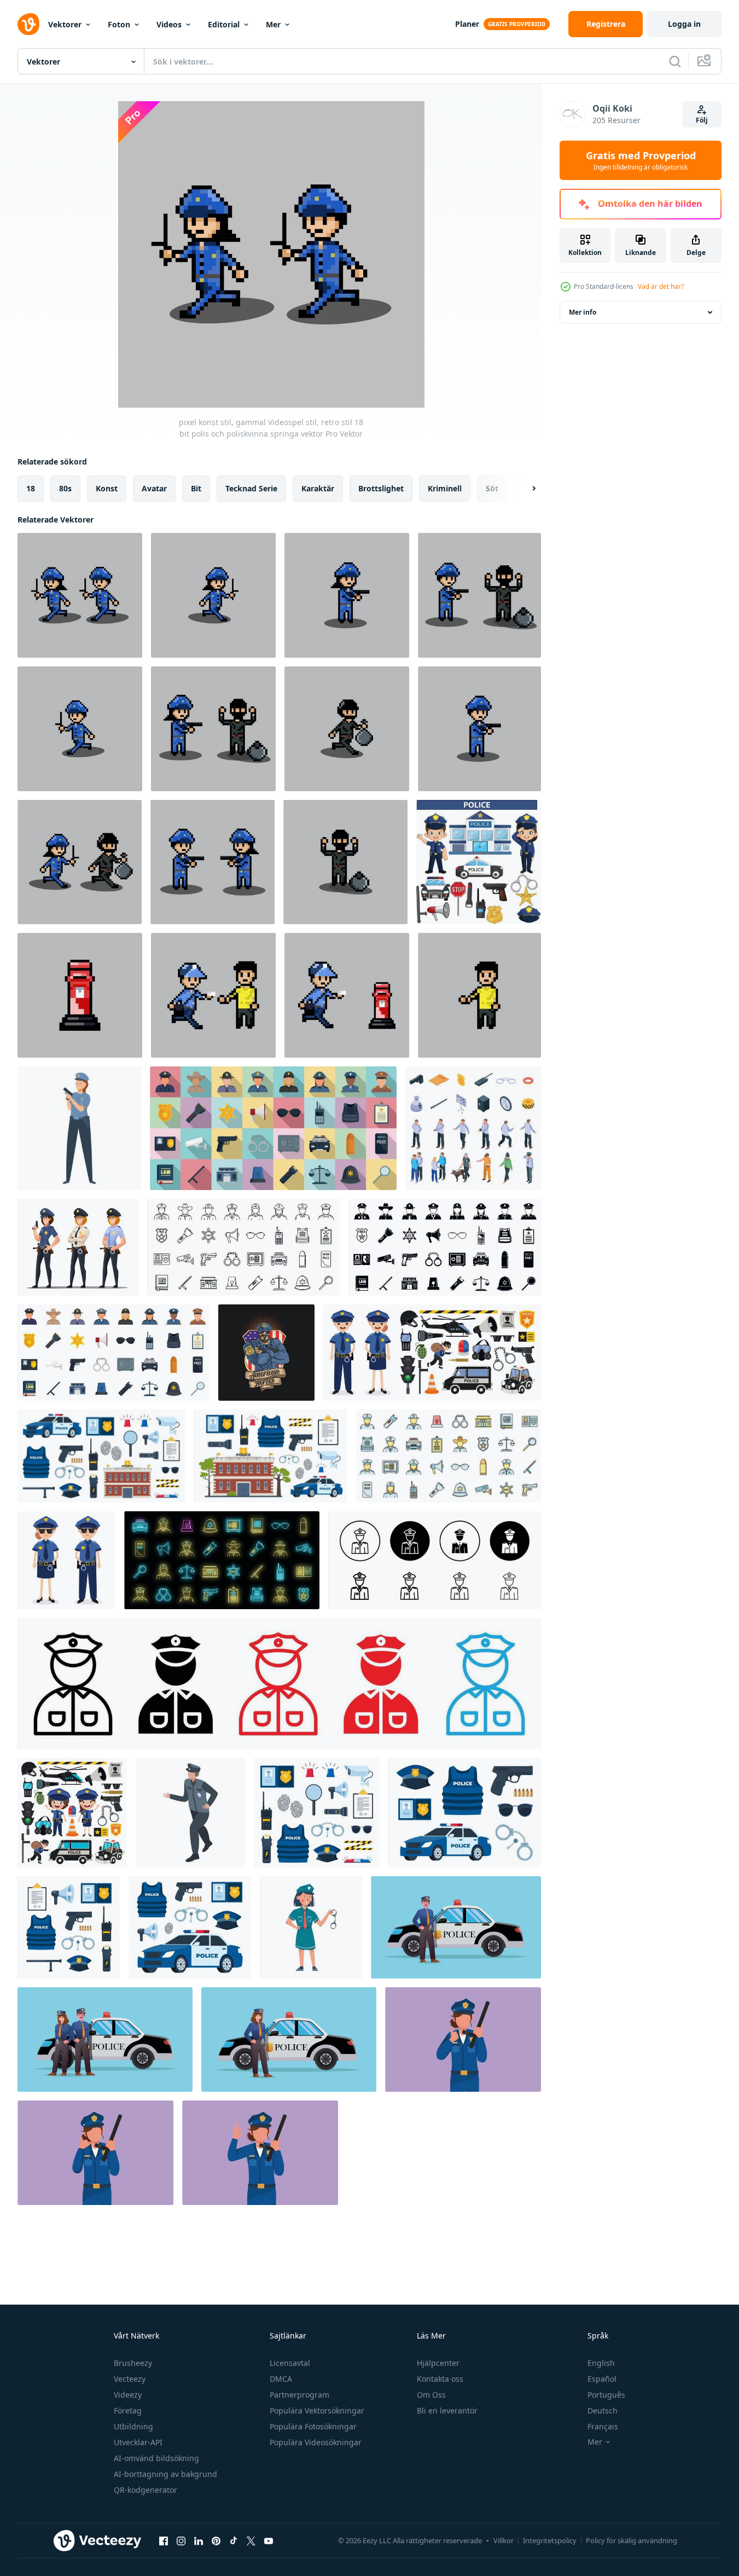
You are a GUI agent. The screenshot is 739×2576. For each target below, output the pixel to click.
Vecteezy (130, 2379)
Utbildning (133, 2426)
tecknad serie (251, 488)
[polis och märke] (266, 1353)
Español (602, 2379)
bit (196, 488)
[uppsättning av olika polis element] (432, 1353)
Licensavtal (290, 2363)
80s (65, 488)
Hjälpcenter (438, 2363)
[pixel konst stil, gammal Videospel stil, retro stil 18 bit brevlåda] (80, 995)
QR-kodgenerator (146, 2490)
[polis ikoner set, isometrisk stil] (473, 1128)
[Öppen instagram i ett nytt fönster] (181, 2540)
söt (492, 488)
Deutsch (603, 2410)
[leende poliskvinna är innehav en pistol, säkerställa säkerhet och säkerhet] (79, 1128)
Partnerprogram (299, 2395)
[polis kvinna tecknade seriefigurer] (78, 1247)
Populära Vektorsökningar (317, 2410)
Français (603, 2426)
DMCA (281, 2379)
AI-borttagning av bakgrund (165, 2474)
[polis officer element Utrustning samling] (479, 862)
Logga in (684, 24)
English (601, 2363)
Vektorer (65, 24)
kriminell (445, 488)
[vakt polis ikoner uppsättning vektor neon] (222, 1560)
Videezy (128, 2395)
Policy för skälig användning (632, 2540)
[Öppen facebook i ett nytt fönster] (164, 2540)
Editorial (224, 24)
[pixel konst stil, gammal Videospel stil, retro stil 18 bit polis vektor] (80, 729)
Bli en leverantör (447, 2410)
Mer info (583, 312)
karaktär (318, 488)
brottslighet (381, 488)
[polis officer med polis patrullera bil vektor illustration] (456, 1927)
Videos (169, 24)
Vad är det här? (661, 286)
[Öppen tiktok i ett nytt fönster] (234, 2540)
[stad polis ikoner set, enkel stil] (445, 1247)
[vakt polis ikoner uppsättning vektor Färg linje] (449, 1456)
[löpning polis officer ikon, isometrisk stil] (190, 1813)
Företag (128, 2410)
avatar (154, 488)
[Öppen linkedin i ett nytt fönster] (199, 2540)
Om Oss (431, 2395)
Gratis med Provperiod (641, 160)
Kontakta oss (440, 2379)
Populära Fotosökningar (313, 2426)
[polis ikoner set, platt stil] (273, 1128)
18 (31, 488)
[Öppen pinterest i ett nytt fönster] (216, 2540)
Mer (273, 24)
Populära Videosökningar (316, 2442)
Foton (119, 24)
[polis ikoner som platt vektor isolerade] (114, 1353)
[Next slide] (525, 489)
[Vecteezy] (28, 24)
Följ (702, 120)
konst (107, 488)
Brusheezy (133, 2363)
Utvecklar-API (138, 2442)
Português (606, 2395)
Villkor (504, 2540)
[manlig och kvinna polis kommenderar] (66, 1560)
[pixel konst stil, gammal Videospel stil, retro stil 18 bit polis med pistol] (479, 729)
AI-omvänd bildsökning (156, 2458)
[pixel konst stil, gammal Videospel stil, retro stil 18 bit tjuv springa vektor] (347, 729)
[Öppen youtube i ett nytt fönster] (269, 2540)
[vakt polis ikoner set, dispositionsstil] (244, 1247)
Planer (467, 24)
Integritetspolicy (550, 2540)
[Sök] (675, 61)
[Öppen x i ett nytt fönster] (251, 2540)
